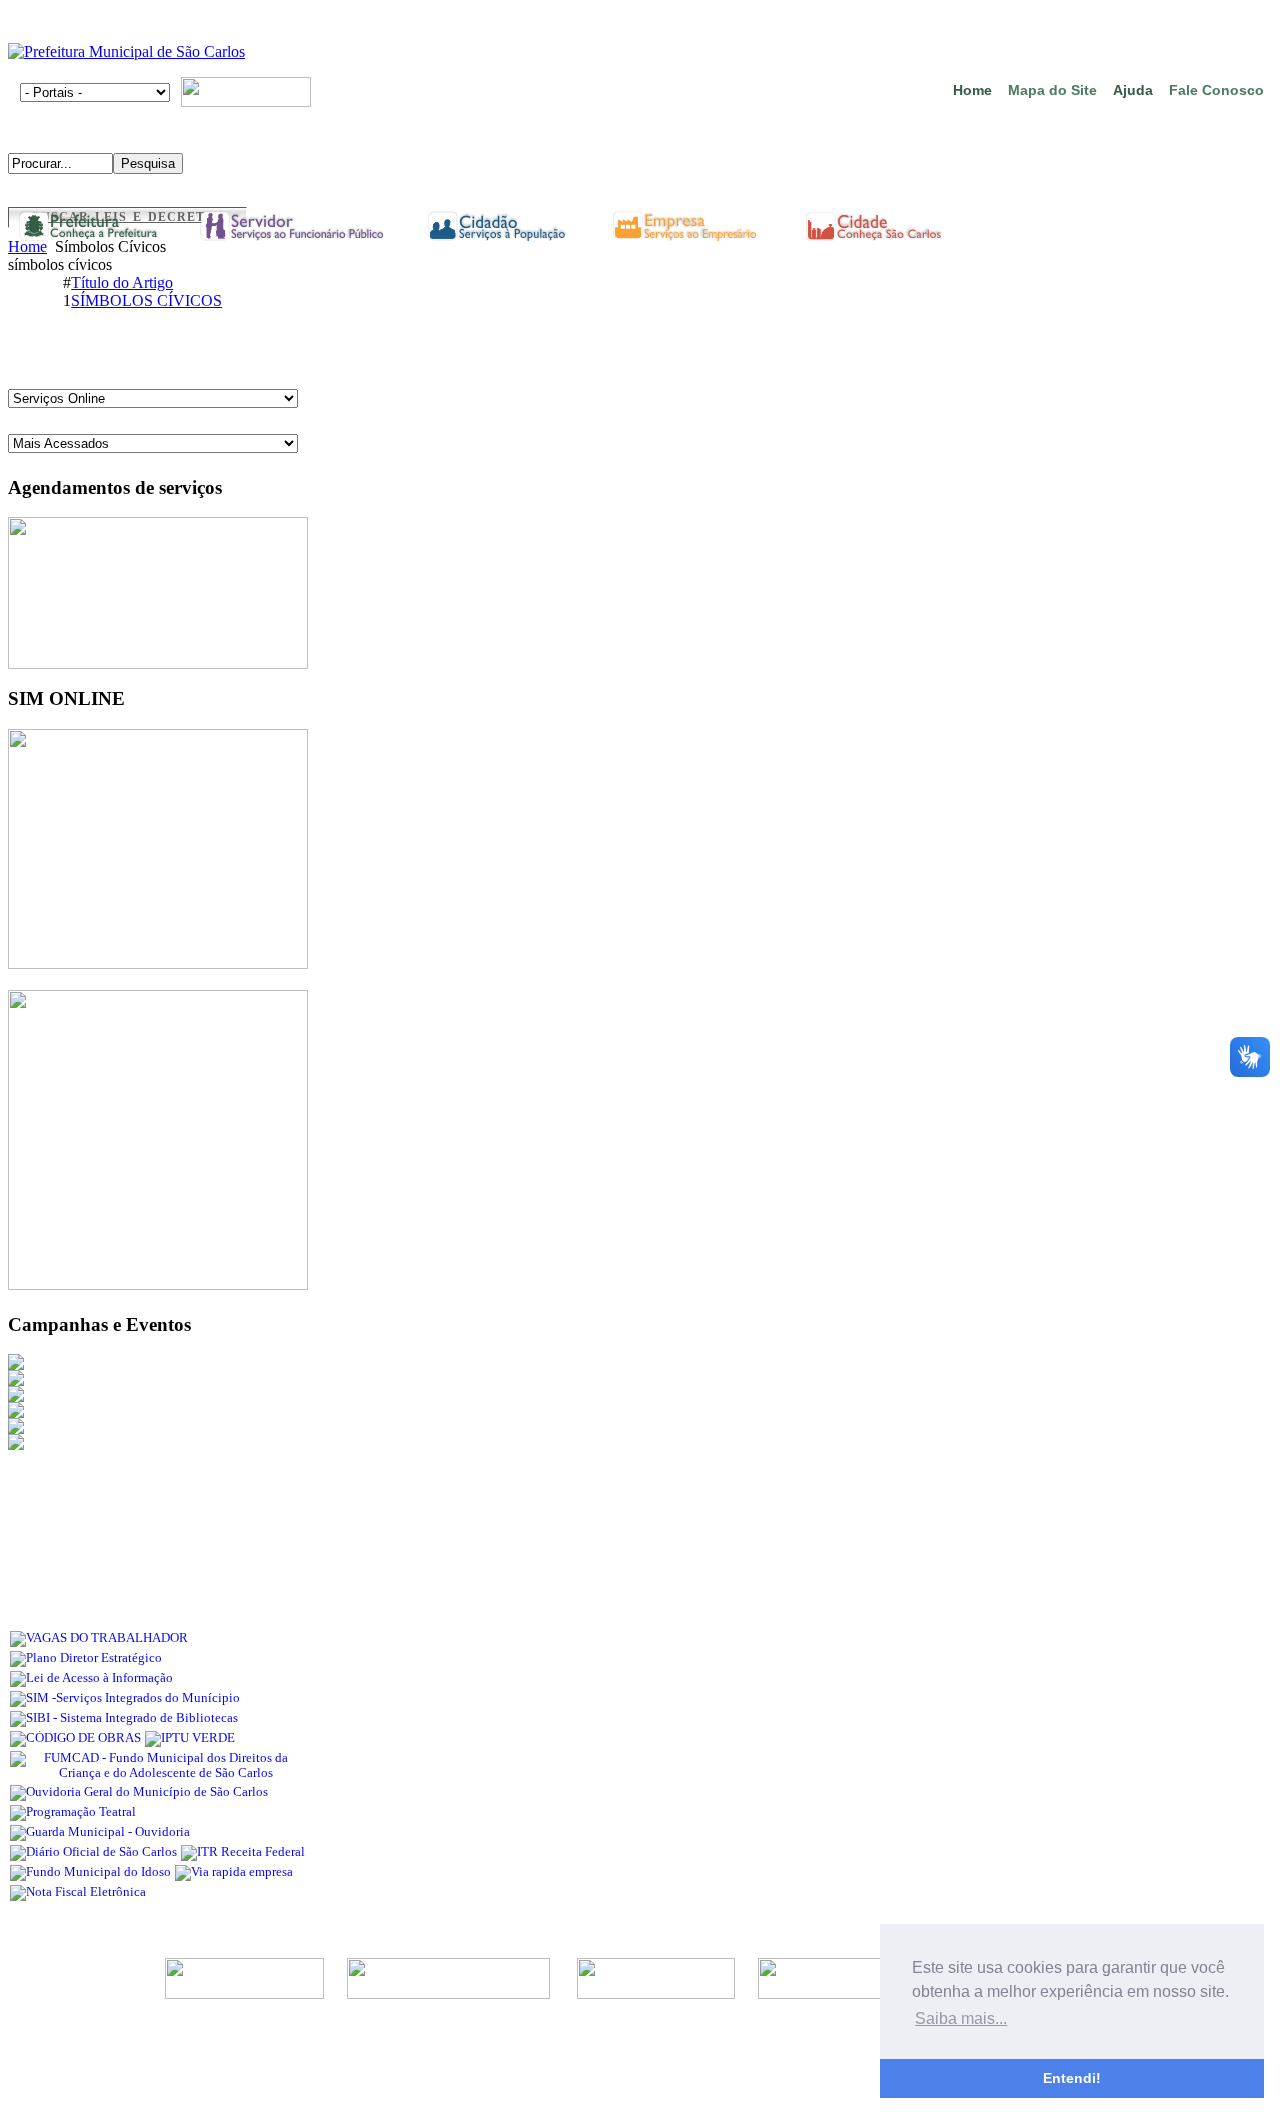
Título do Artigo (122, 282)
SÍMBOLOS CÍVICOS (146, 300)
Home (972, 90)
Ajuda (1133, 90)
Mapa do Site (1052, 90)
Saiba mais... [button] (961, 2018)
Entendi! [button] (1072, 2078)
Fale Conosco (1216, 90)
